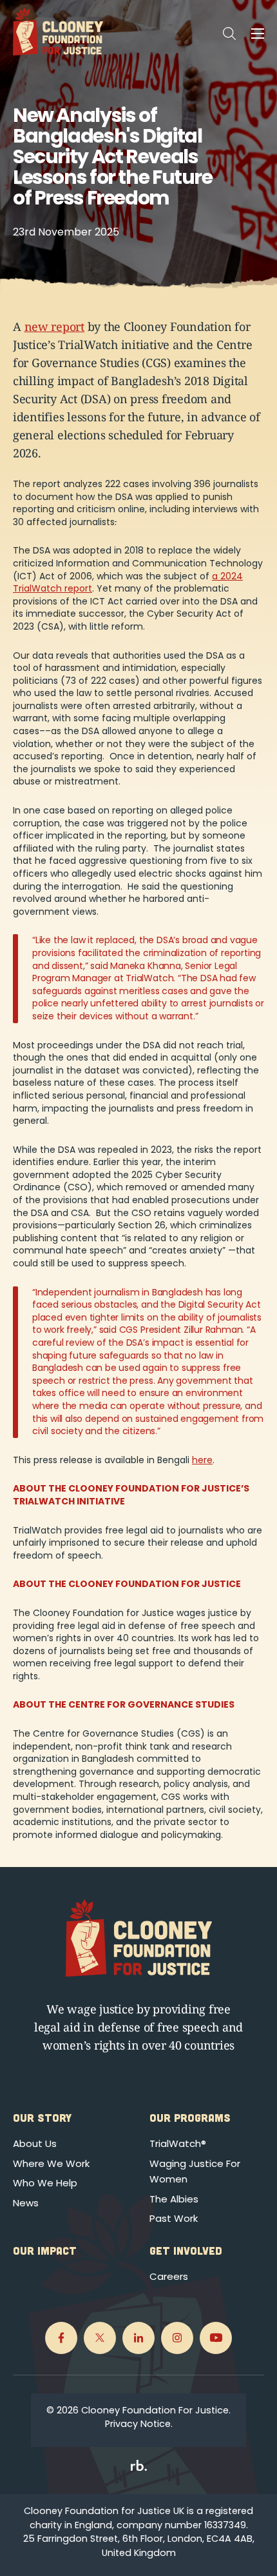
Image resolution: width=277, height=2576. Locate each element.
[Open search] (229, 34)
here (202, 1460)
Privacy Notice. (139, 2424)
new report (54, 326)
